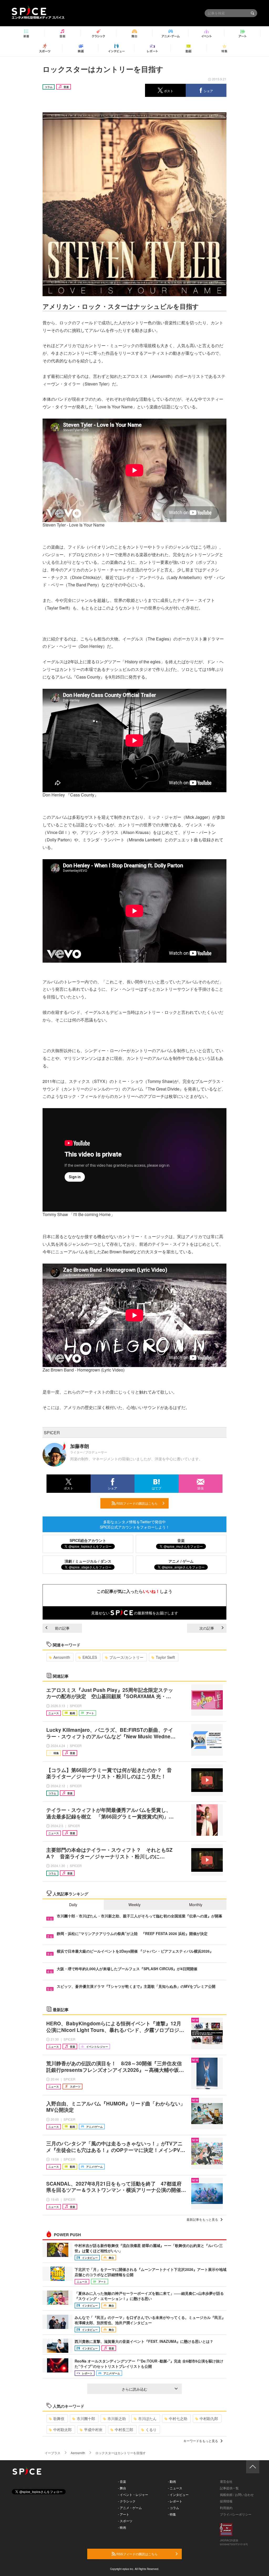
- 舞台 (122, 2488)
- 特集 (172, 2514)
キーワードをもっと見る (201, 2441)
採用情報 (226, 2501)
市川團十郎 (86, 2418)
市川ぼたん (147, 2418)
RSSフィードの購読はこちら (137, 1503)
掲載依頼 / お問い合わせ (237, 2494)
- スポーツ (125, 2521)
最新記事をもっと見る (202, 2219)
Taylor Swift (165, 1657)
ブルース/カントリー (126, 1657)
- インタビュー (178, 2494)
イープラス (53, 2453)
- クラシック (127, 2501)
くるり (151, 2429)
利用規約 (226, 2508)
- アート (124, 2514)
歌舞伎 (59, 2418)
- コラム (174, 2508)
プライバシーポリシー (236, 2514)
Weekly (134, 1905)
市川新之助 (117, 2418)
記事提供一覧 (229, 2488)
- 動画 (172, 2481)
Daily (73, 1905)
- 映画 (122, 2527)
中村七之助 (178, 2418)
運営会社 (226, 2481)
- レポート (175, 2501)
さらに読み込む (134, 2389)
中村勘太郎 (63, 2429)
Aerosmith (62, 1657)
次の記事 (207, 1628)
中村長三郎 (124, 2429)
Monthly (196, 1905)
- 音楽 (122, 2481)
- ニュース (175, 2488)
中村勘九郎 (209, 2418)
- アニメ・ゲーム (130, 2508)
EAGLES (90, 1657)
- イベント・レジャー (133, 2494)
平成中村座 (93, 2429)
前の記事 (62, 1628)
